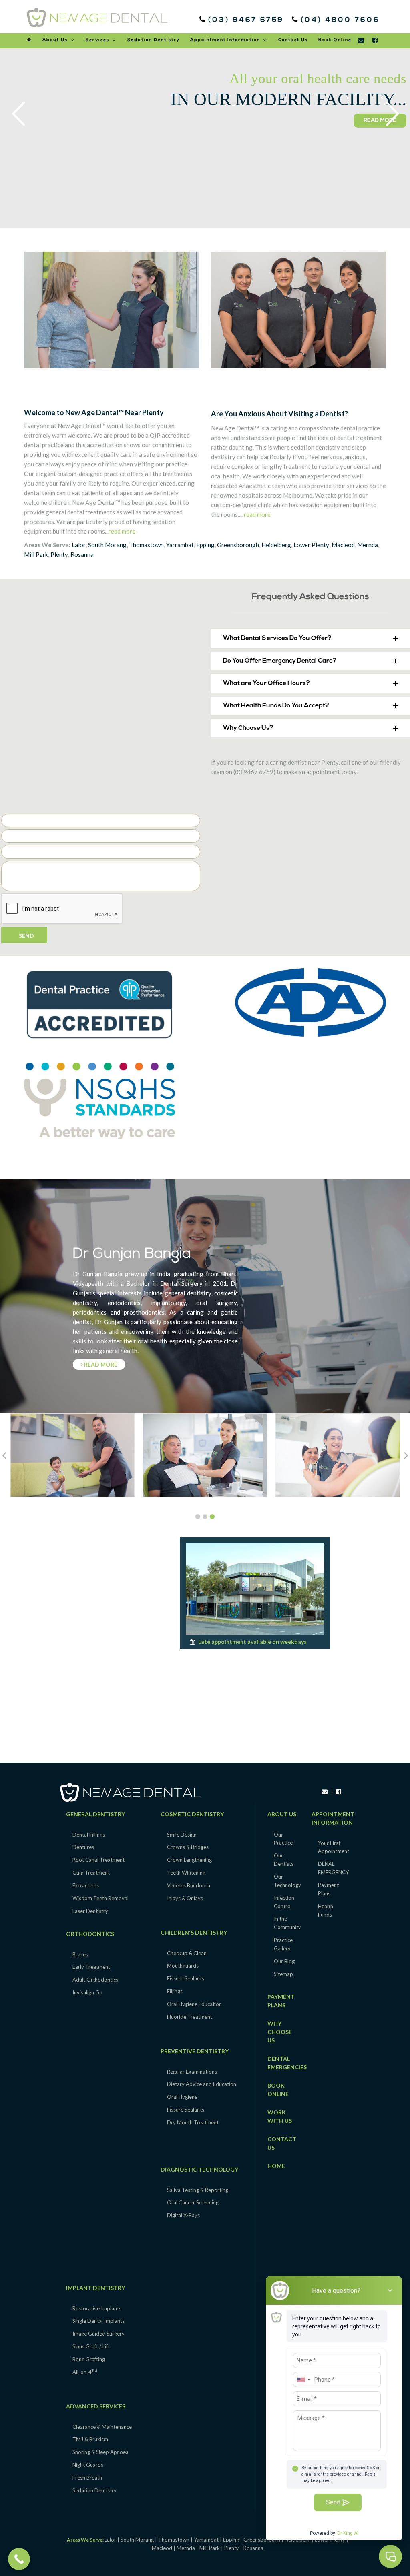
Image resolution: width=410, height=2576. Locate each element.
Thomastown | (176, 2540)
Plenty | (234, 2548)
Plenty (59, 554)
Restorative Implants (97, 2308)
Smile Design (182, 1835)
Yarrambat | (208, 2540)
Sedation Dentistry (154, 40)
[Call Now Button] (19, 2559)
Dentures (83, 1847)
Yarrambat (180, 545)
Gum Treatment (91, 1873)
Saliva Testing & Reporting (198, 2190)
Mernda (368, 545)
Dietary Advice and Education (202, 2084)
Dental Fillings (89, 1835)
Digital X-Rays (183, 2215)
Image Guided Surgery (98, 2334)
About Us (55, 40)
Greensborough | (264, 2540)
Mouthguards (183, 1966)
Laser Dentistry (90, 1911)
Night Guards (88, 2465)
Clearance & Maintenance (102, 2427)
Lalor (79, 545)
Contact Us (293, 40)
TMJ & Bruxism (90, 2439)
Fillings (175, 1991)
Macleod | (164, 2548)
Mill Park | (212, 2548)
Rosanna (82, 554)
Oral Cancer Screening (193, 2202)
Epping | (233, 2540)
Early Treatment (91, 1967)
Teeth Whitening (186, 1873)
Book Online (335, 40)
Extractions (86, 1885)
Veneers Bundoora (189, 1885)
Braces (80, 1954)
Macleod (343, 545)
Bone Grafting (89, 2359)
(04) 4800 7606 (339, 20)
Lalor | (113, 2540)
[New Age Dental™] (97, 18)
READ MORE (29, 138)
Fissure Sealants (186, 1978)
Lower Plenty (311, 545)
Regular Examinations (192, 2072)
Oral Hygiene (182, 2097)
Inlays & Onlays (185, 1898)
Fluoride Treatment (190, 2017)
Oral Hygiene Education (194, 2004)
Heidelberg (276, 545)
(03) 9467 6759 (248, 20)
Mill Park (36, 554)
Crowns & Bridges (188, 1847)
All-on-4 (85, 2372)
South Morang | (139, 2540)
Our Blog (284, 1961)
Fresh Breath (87, 2478)
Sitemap (283, 1974)
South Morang (107, 545)
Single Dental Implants (98, 2321)
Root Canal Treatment (98, 1860)
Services (97, 40)
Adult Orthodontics (95, 1980)
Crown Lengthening (189, 1860)
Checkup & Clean (187, 1953)
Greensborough (238, 545)
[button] (311, 638)
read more (122, 531)
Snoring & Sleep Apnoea (100, 2452)
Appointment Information (225, 40)
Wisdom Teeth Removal (100, 1898)
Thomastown (146, 545)
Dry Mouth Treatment (193, 2122)
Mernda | (188, 2548)
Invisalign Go (87, 1992)
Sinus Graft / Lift (91, 2346)
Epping (205, 545)
